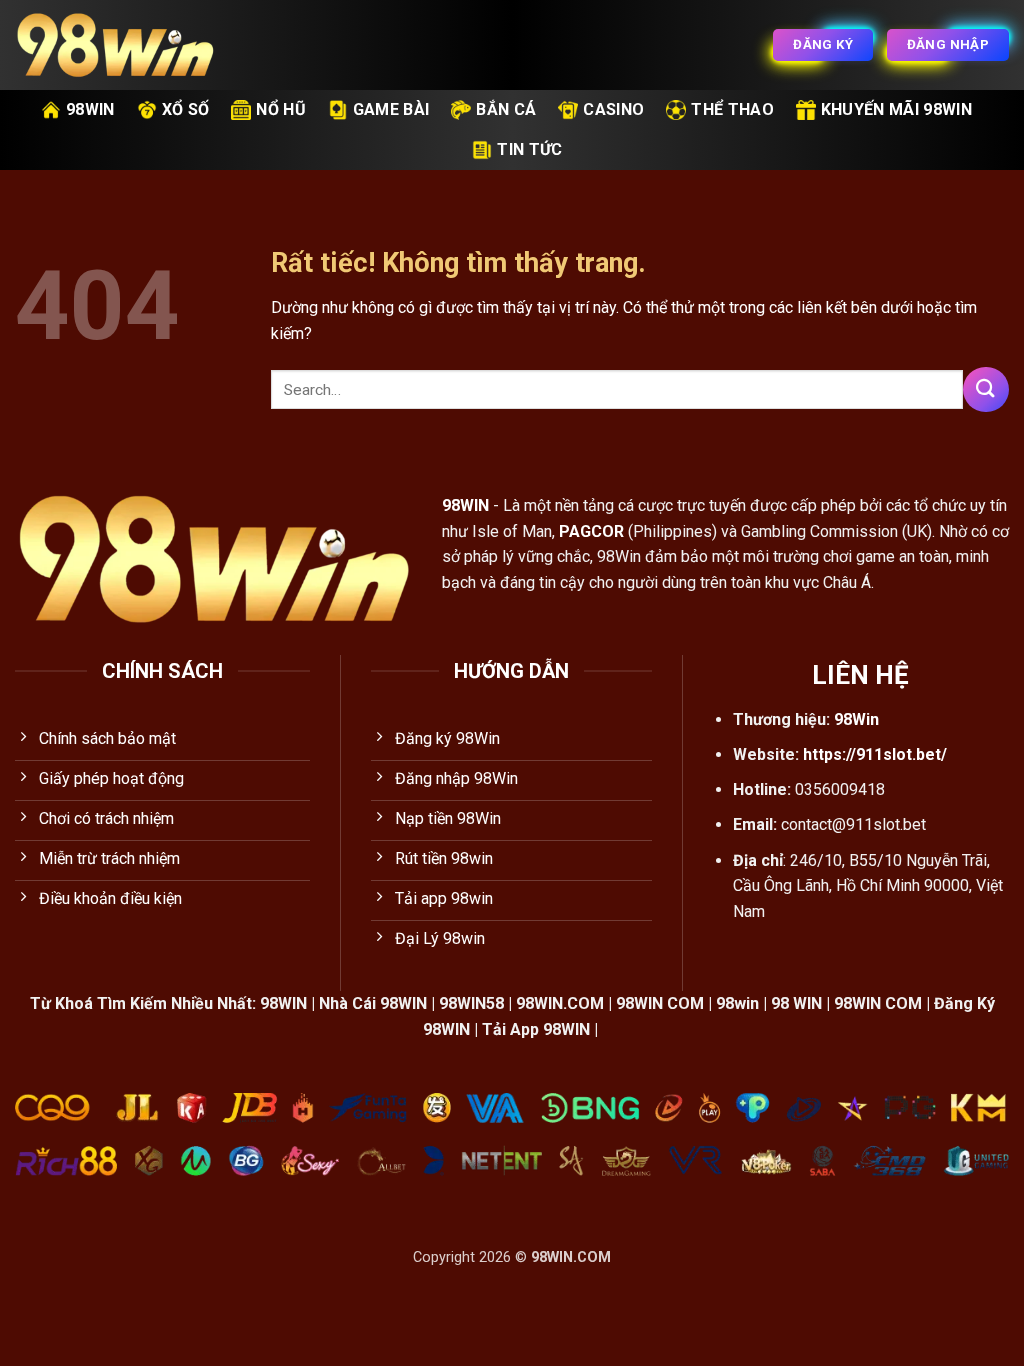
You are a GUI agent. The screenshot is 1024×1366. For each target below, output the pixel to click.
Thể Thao (732, 109)
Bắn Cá (506, 109)
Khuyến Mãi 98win (896, 109)
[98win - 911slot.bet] (115, 45)
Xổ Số (186, 109)
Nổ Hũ (281, 109)
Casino (613, 109)
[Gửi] (986, 389)
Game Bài (391, 109)
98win (90, 109)
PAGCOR (591, 531)
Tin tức (529, 149)
